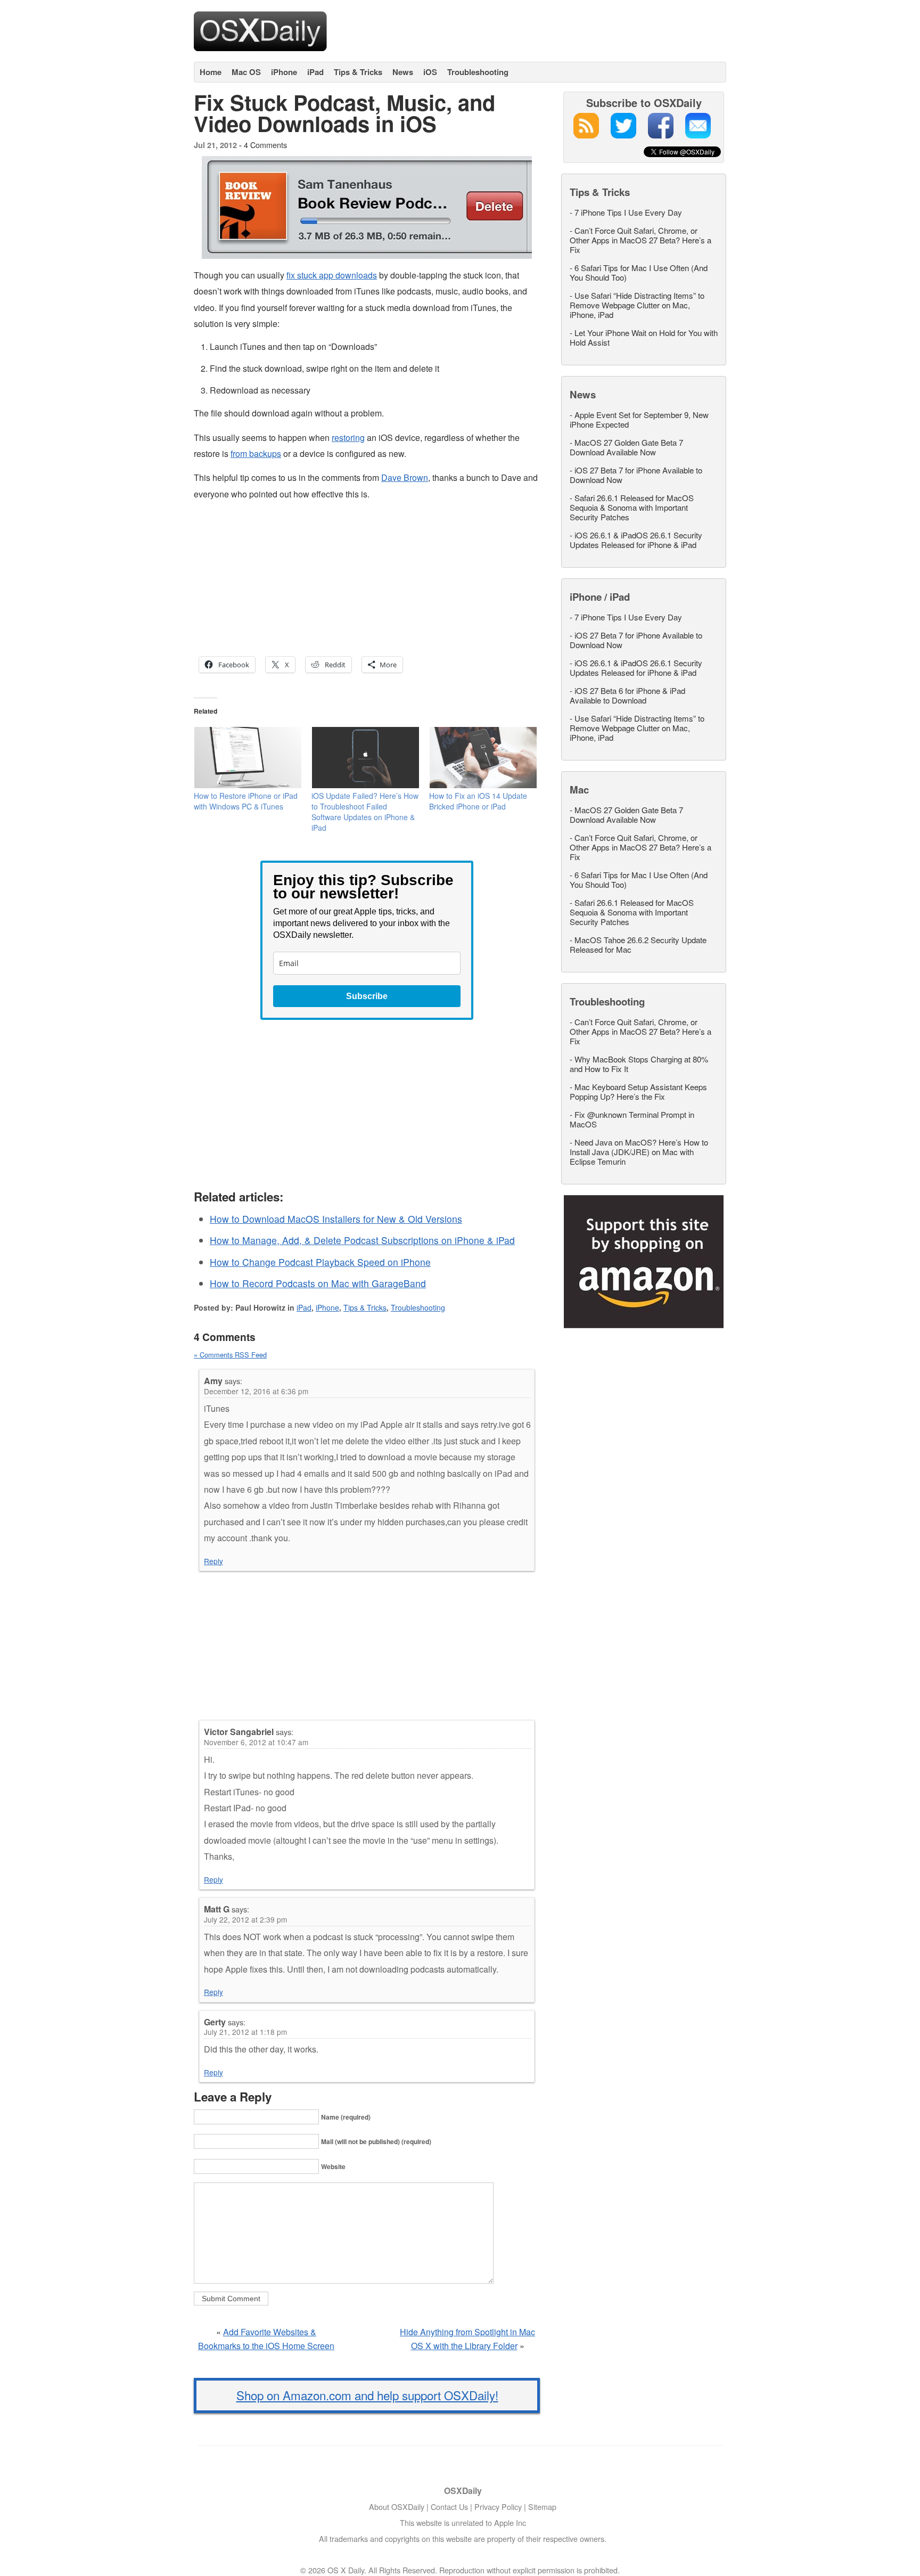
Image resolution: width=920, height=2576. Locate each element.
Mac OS (246, 72)
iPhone (284, 72)
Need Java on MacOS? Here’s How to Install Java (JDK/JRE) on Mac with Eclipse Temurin (639, 1152)
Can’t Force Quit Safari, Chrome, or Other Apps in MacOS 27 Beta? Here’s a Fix (640, 240)
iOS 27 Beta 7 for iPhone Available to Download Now (636, 475)
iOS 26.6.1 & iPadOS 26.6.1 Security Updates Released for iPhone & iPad (636, 540)
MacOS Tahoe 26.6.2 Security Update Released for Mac (638, 944)
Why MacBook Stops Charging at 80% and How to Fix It (639, 1064)
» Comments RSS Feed (230, 1355)
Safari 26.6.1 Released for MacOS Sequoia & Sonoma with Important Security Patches (632, 507)
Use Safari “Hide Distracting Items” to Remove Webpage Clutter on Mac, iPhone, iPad (637, 305)
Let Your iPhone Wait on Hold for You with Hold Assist (644, 337)
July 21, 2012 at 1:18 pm (245, 2032)
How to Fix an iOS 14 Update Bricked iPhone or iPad (478, 801)
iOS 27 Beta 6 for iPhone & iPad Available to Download (627, 695)
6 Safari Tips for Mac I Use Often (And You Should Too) (639, 272)
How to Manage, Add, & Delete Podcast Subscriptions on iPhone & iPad (362, 1240)
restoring (348, 437)
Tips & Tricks (358, 72)
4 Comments (265, 145)
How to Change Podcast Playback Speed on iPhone (320, 1262)
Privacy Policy (498, 2507)
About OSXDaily (397, 2507)
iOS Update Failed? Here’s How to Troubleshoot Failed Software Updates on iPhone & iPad (365, 812)
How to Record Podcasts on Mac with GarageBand (318, 1283)
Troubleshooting (478, 72)
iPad (315, 72)
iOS (430, 72)
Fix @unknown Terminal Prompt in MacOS (632, 1119)
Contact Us (449, 2507)
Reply (213, 1561)
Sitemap (542, 2507)
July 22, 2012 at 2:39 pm (245, 1919)
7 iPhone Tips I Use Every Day (628, 212)
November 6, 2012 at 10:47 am (256, 1742)
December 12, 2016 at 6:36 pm (256, 1391)
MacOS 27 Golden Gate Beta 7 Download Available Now (626, 447)
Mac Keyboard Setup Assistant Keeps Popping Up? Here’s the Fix (638, 1091)
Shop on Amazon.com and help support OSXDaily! (367, 2395)
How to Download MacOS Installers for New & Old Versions (336, 1219)
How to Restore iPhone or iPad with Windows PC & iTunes (246, 801)
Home (211, 72)
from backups (256, 453)
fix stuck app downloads (332, 275)
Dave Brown (405, 477)
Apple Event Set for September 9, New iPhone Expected (639, 419)
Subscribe (367, 996)
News (403, 72)
